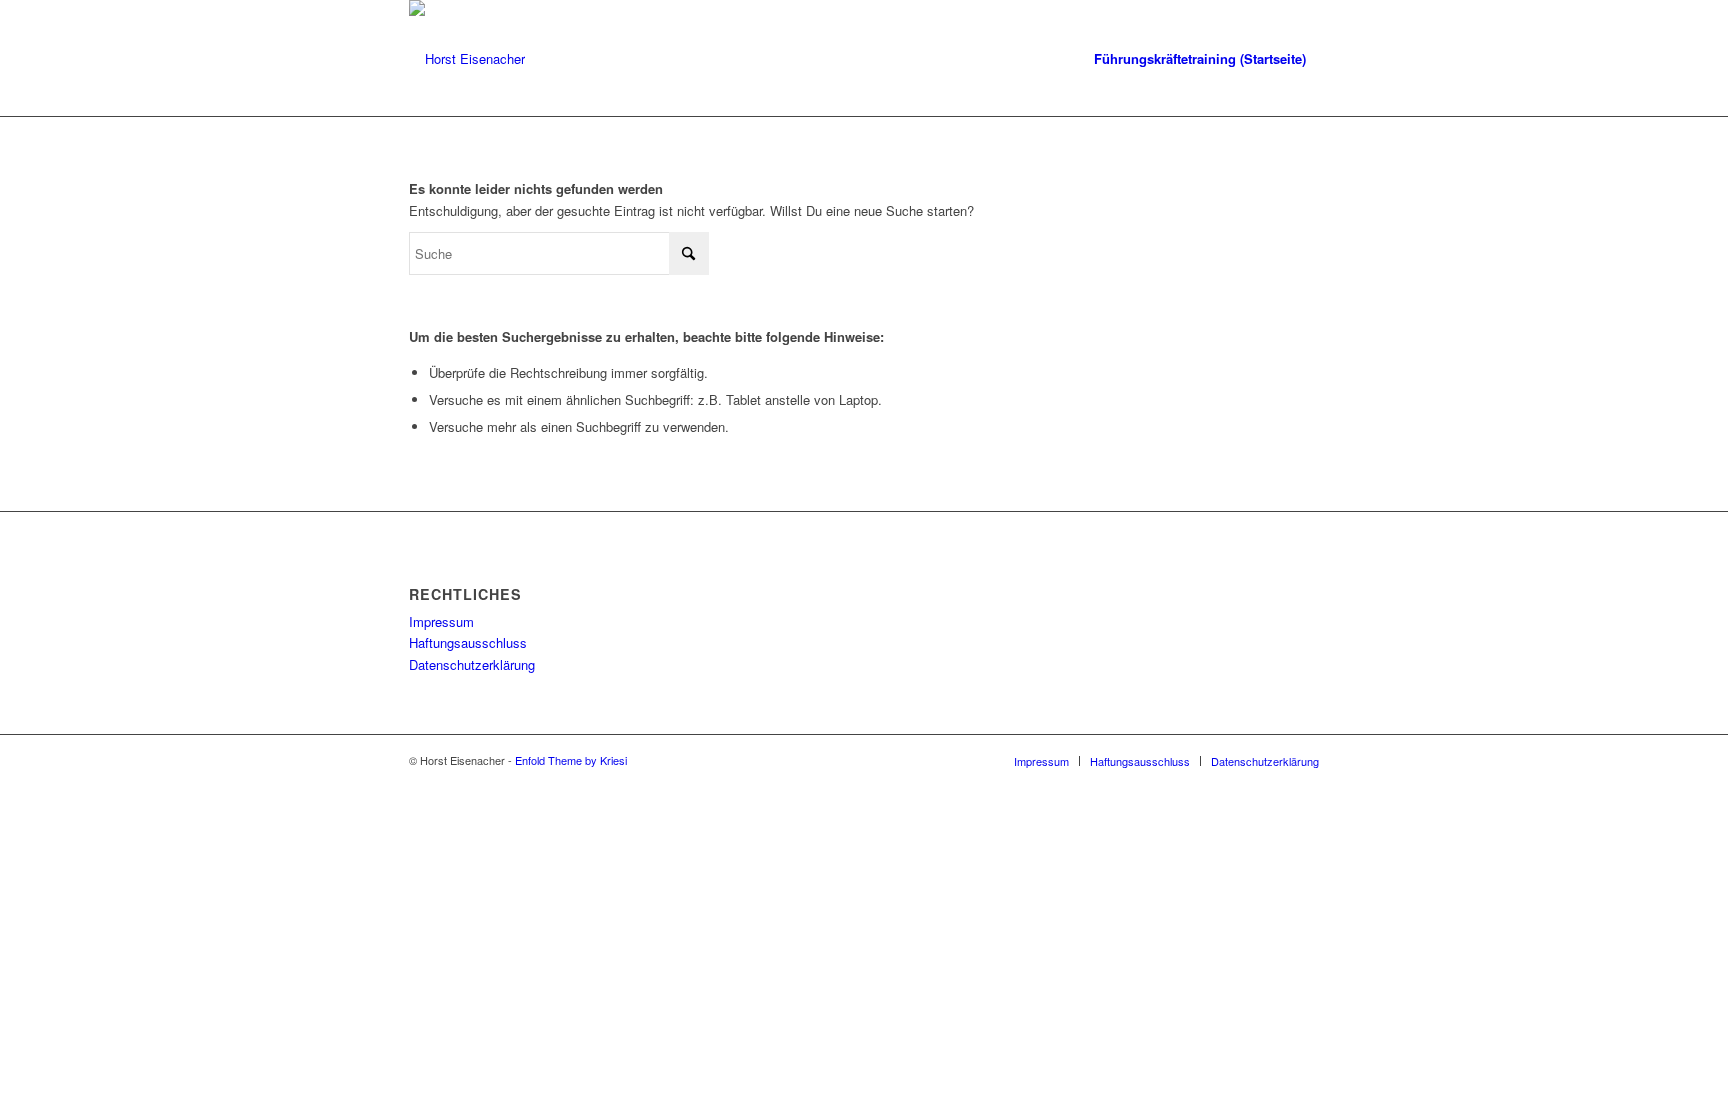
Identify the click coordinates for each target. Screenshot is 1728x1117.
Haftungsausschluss (468, 642)
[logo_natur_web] (467, 59)
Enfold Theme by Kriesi (571, 760)
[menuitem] (1200, 59)
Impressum (441, 621)
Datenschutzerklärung (472, 664)
